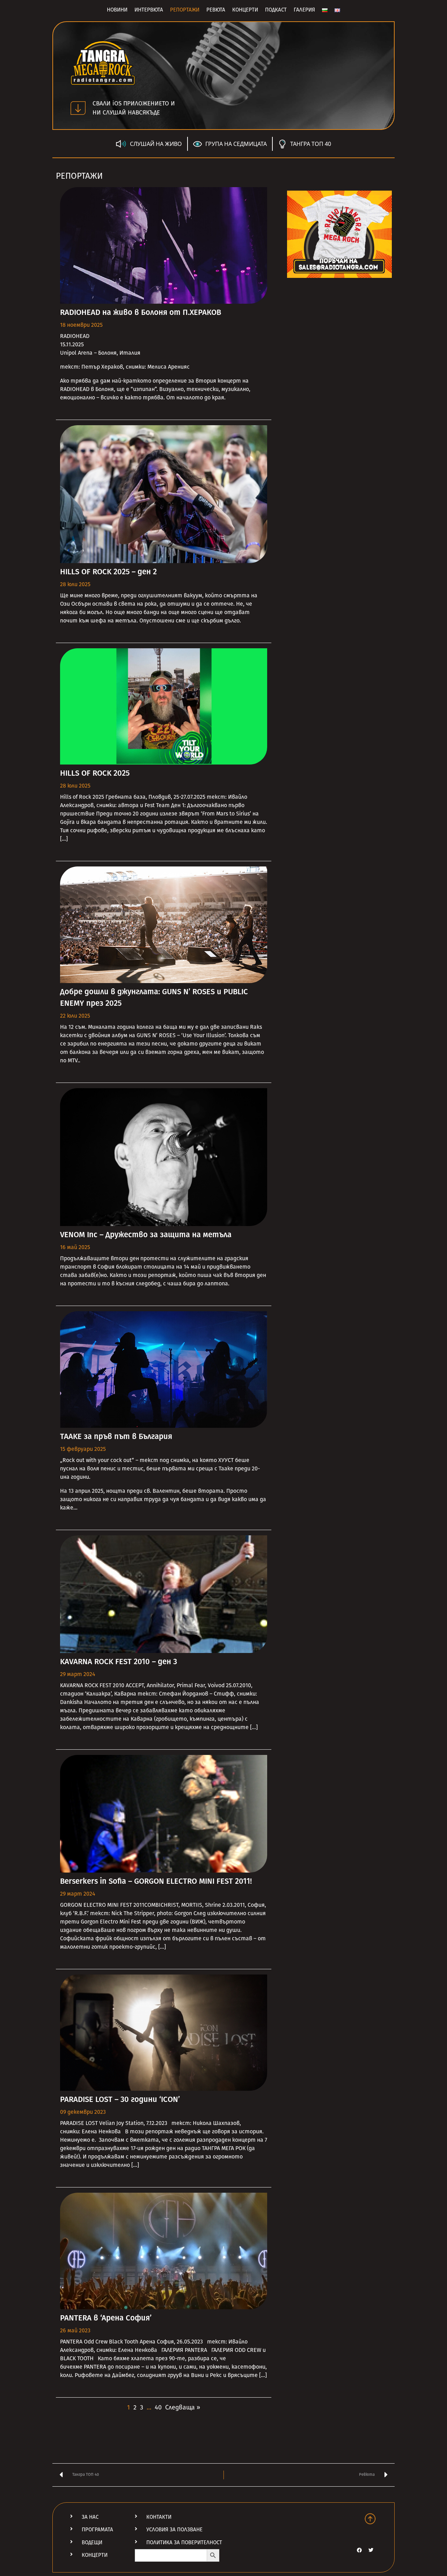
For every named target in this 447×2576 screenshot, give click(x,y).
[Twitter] (371, 2550)
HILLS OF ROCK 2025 (95, 773)
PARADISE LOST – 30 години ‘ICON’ (120, 2099)
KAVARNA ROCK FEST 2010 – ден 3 (119, 1662)
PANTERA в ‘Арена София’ (106, 2318)
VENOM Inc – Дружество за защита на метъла (146, 1235)
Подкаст (276, 10)
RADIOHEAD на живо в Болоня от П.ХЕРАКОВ (141, 312)
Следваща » (183, 2407)
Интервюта (149, 10)
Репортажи (185, 10)
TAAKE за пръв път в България (116, 1436)
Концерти (245, 10)
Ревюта (216, 10)
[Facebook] (359, 2550)
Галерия (304, 10)
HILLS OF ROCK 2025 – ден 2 (108, 572)
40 (158, 2407)
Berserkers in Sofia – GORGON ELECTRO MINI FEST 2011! (156, 1881)
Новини (117, 10)
